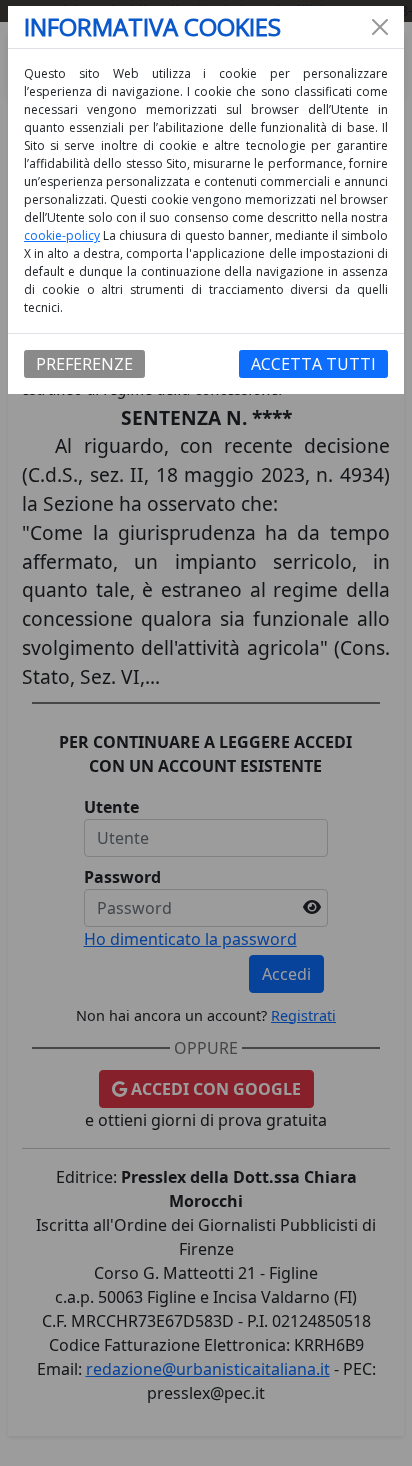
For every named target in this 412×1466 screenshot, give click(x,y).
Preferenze (84, 364)
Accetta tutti (313, 364)
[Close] (380, 27)
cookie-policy (62, 235)
